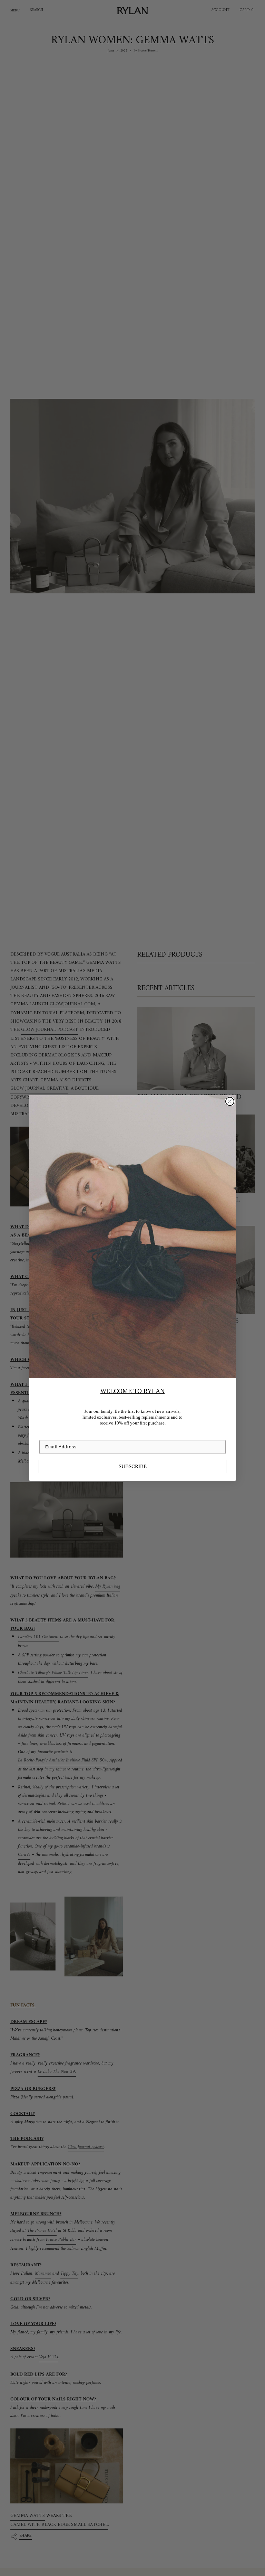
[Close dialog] (230, 1101)
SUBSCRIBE (133, 1466)
